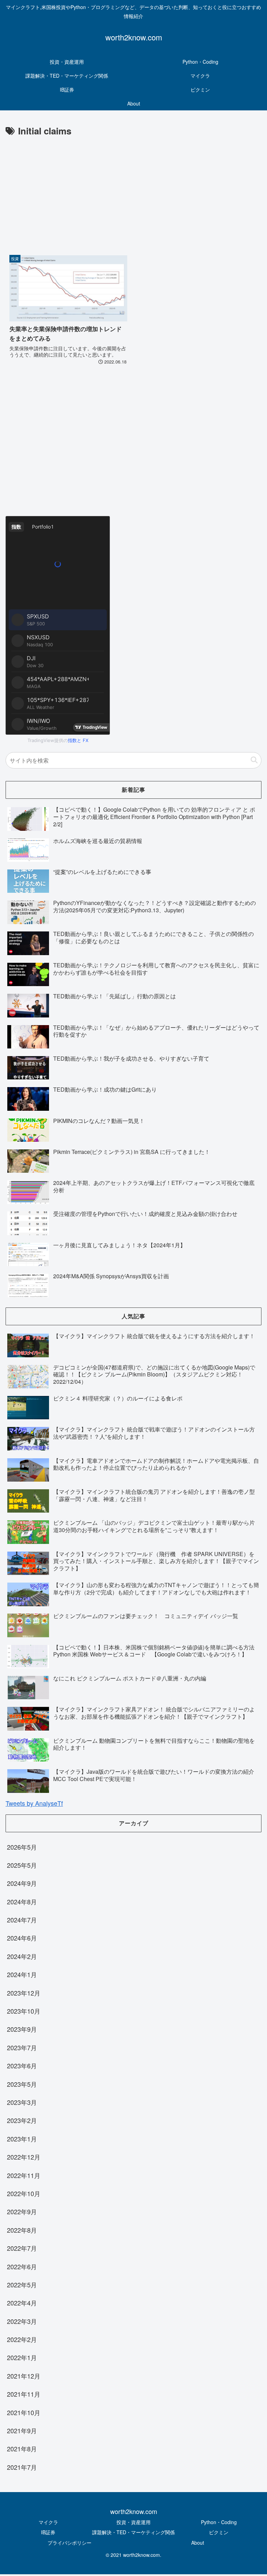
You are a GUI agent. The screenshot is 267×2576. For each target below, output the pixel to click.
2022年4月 (22, 2303)
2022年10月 (24, 2193)
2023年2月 (22, 2120)
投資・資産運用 (133, 2522)
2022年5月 (22, 2285)
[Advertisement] (133, 191)
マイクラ (48, 2522)
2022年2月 (22, 2339)
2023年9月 (22, 2029)
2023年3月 (22, 2102)
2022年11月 (24, 2175)
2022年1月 (22, 2357)
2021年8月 (22, 2449)
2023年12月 (24, 1993)
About (198, 2543)
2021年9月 (22, 2430)
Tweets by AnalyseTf (34, 1803)
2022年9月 (22, 2211)
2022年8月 (22, 2230)
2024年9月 (22, 1883)
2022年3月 (22, 2321)
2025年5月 (22, 1865)
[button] (254, 760)
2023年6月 (22, 2066)
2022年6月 (22, 2266)
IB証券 (48, 2532)
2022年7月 (22, 2248)
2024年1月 (22, 1974)
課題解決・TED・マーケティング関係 (133, 2532)
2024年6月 (22, 1938)
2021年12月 (24, 2376)
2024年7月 (22, 1920)
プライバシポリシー (70, 2543)
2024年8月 (22, 1902)
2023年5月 (22, 2084)
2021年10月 (24, 2412)
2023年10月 (24, 2011)
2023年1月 (22, 2139)
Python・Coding (219, 2522)
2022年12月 (24, 2157)
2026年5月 (22, 1847)
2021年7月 (22, 2467)
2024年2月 (22, 1956)
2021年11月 (24, 2394)
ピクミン (219, 2532)
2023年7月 (22, 2047)
